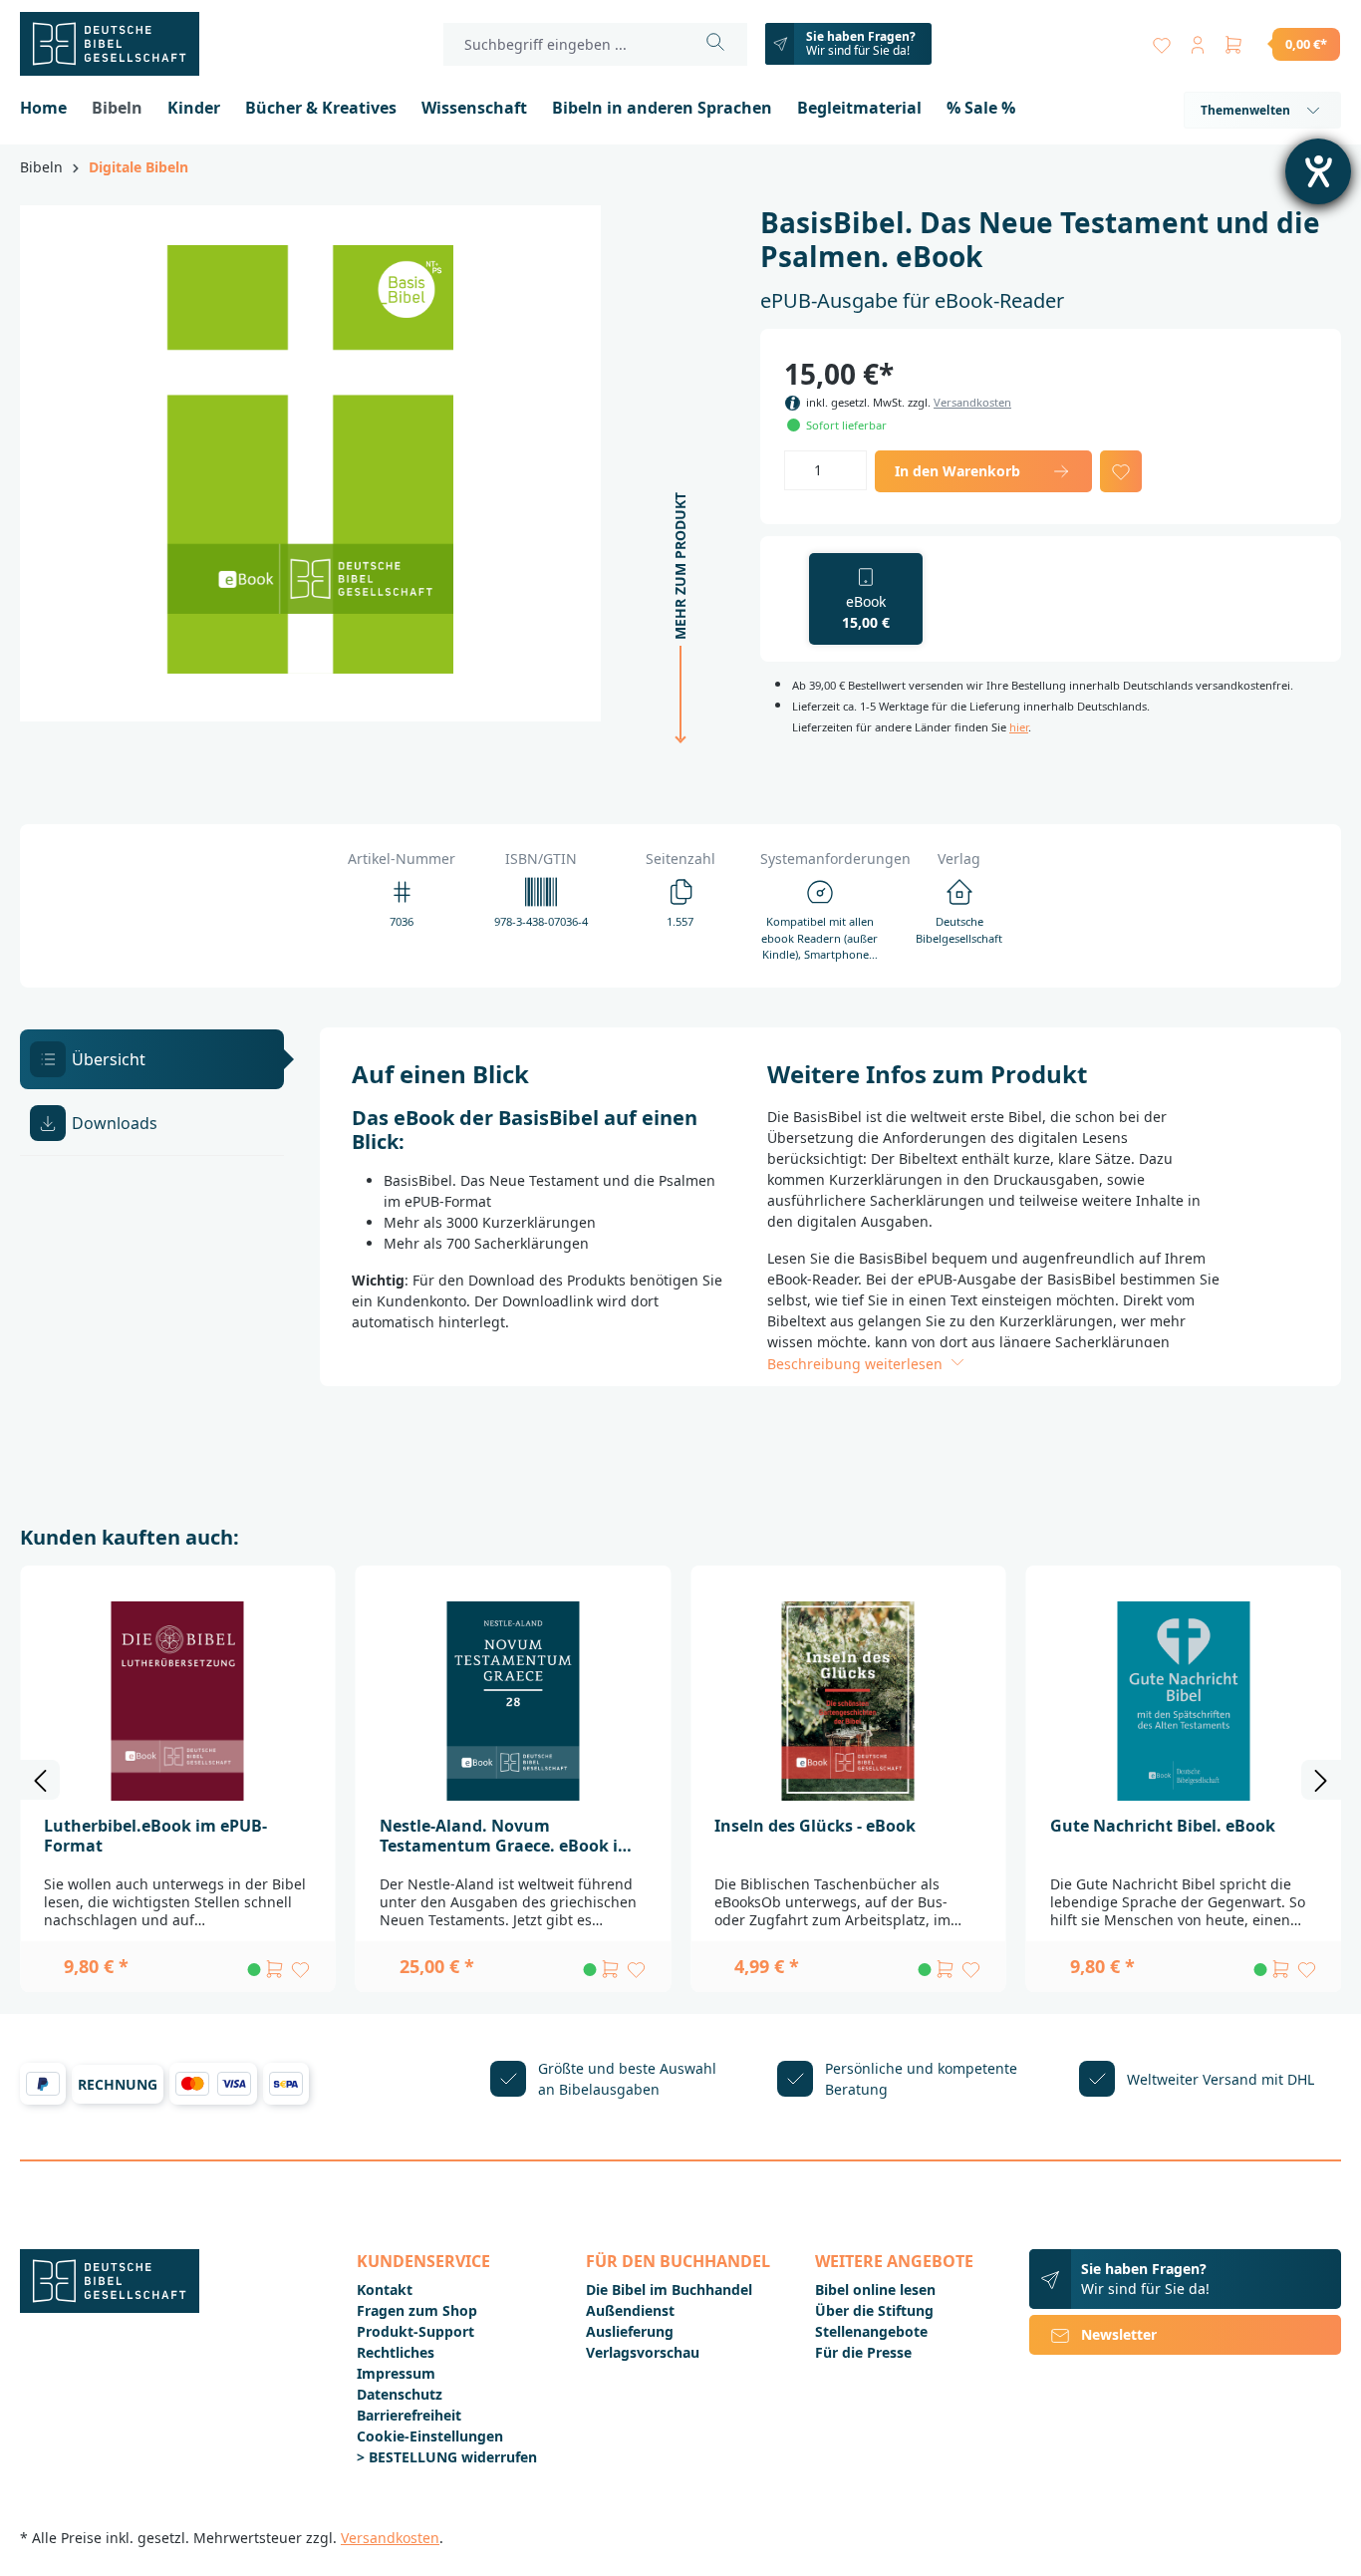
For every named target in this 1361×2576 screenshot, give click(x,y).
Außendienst (630, 2310)
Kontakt (385, 2290)
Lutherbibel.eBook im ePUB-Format (155, 1836)
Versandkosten (972, 402)
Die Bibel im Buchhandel (669, 2290)
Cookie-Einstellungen (430, 2436)
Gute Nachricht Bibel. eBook (1163, 1826)
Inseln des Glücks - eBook (815, 1826)
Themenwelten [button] (1245, 110)
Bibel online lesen (875, 2290)
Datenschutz (400, 2394)
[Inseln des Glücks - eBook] (848, 1701)
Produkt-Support (415, 2331)
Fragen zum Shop (417, 2310)
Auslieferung (630, 2331)
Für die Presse (863, 2352)
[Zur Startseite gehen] (120, 44)
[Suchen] (716, 44)
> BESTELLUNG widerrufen (447, 2457)
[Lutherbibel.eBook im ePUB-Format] (178, 1701)
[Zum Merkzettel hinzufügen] (1121, 471)
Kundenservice (423, 2261)
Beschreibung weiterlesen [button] (857, 1364)
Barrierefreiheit (409, 2415)
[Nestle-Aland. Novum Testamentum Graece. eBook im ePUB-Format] (514, 1701)
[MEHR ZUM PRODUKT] (675, 759)
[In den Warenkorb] (275, 1969)
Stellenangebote (871, 2331)
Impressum (396, 2373)
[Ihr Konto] (1198, 40)
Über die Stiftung (874, 2310)
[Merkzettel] (1162, 40)
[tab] (152, 1059)
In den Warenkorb (957, 471)
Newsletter (1119, 2334)
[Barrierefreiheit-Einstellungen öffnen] (1318, 171)
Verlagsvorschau (643, 2352)
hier (1019, 727)
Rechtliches (396, 2352)
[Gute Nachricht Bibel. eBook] (1184, 1701)
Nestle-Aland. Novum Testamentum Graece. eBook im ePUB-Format (507, 1836)
